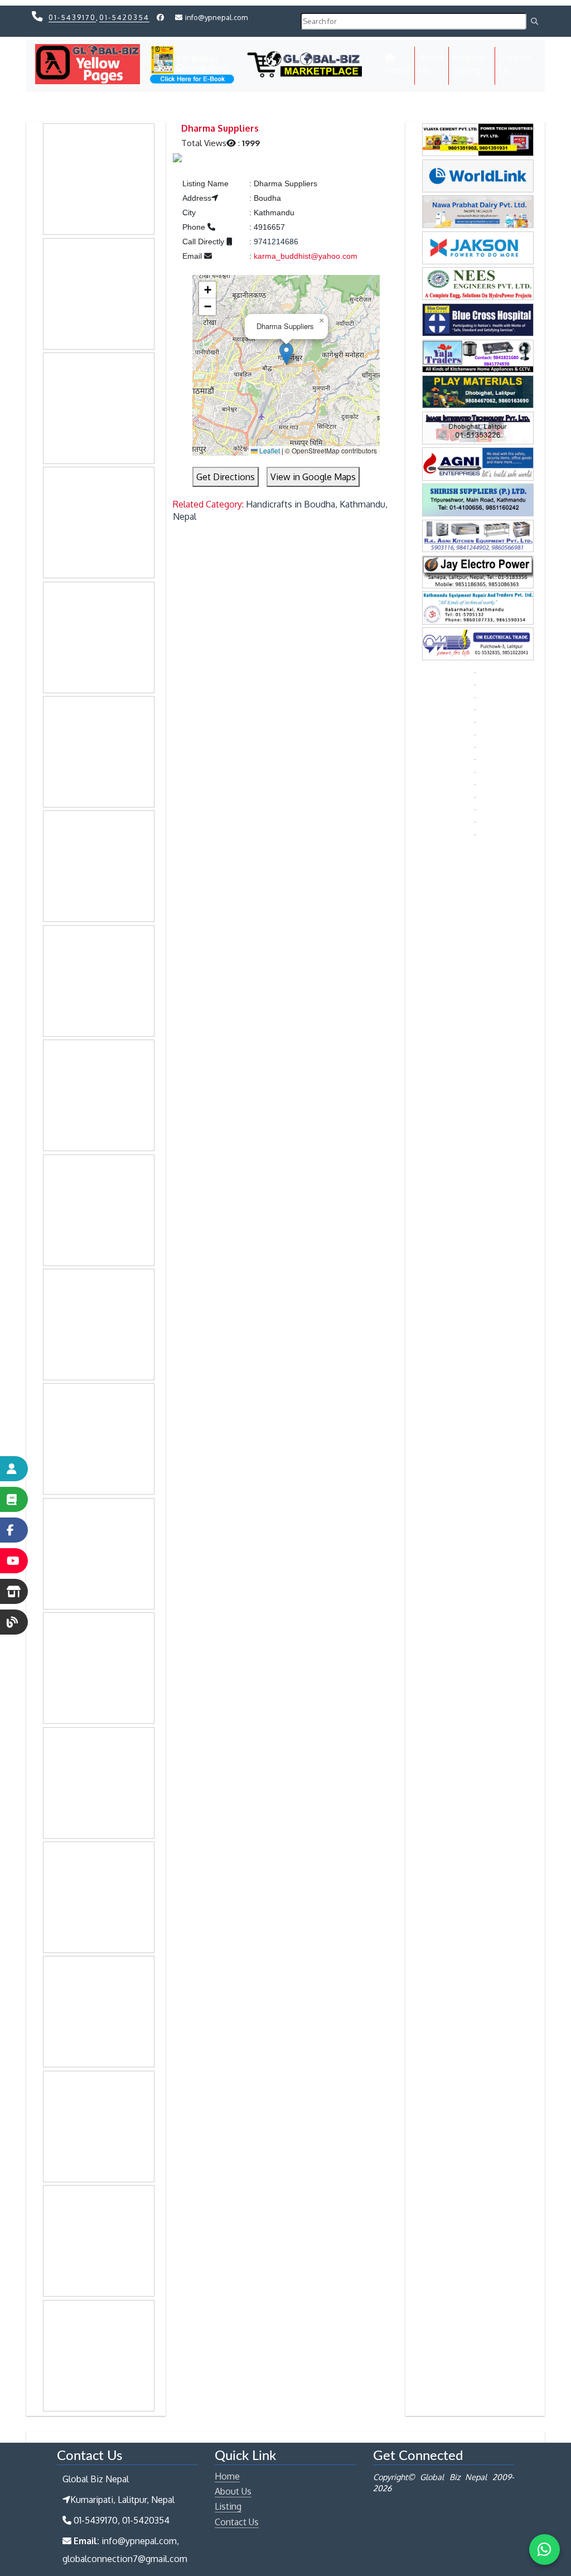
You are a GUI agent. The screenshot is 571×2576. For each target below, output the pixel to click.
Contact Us (516, 64)
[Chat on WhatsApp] (545, 2550)
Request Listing (470, 64)
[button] (286, 354)
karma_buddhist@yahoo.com (306, 256)
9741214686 (276, 241)
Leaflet (269, 450)
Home (400, 70)
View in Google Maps (313, 477)
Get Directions (226, 477)
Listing (228, 2506)
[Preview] (177, 159)
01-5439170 (72, 17)
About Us (432, 64)
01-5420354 (124, 17)
